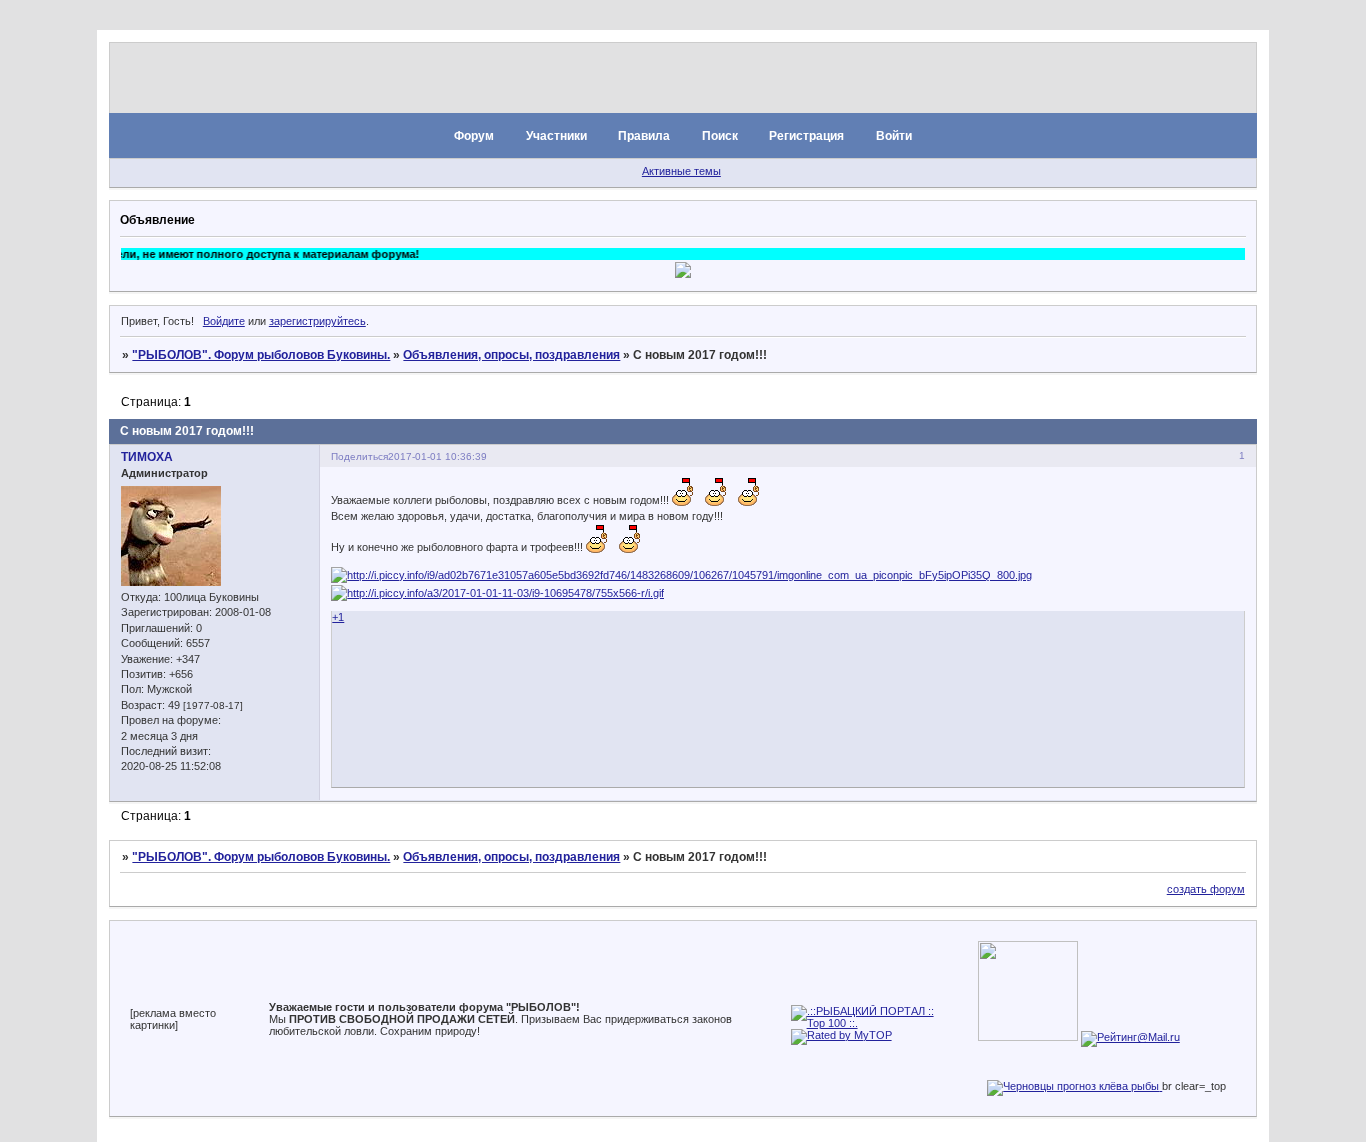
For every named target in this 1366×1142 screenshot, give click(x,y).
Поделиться (359, 456)
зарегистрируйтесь (317, 321)
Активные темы (681, 171)
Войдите (224, 321)
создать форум (1206, 889)
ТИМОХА (147, 457)
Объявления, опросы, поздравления (511, 355)
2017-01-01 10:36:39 (437, 456)
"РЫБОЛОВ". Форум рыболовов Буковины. (261, 355)
